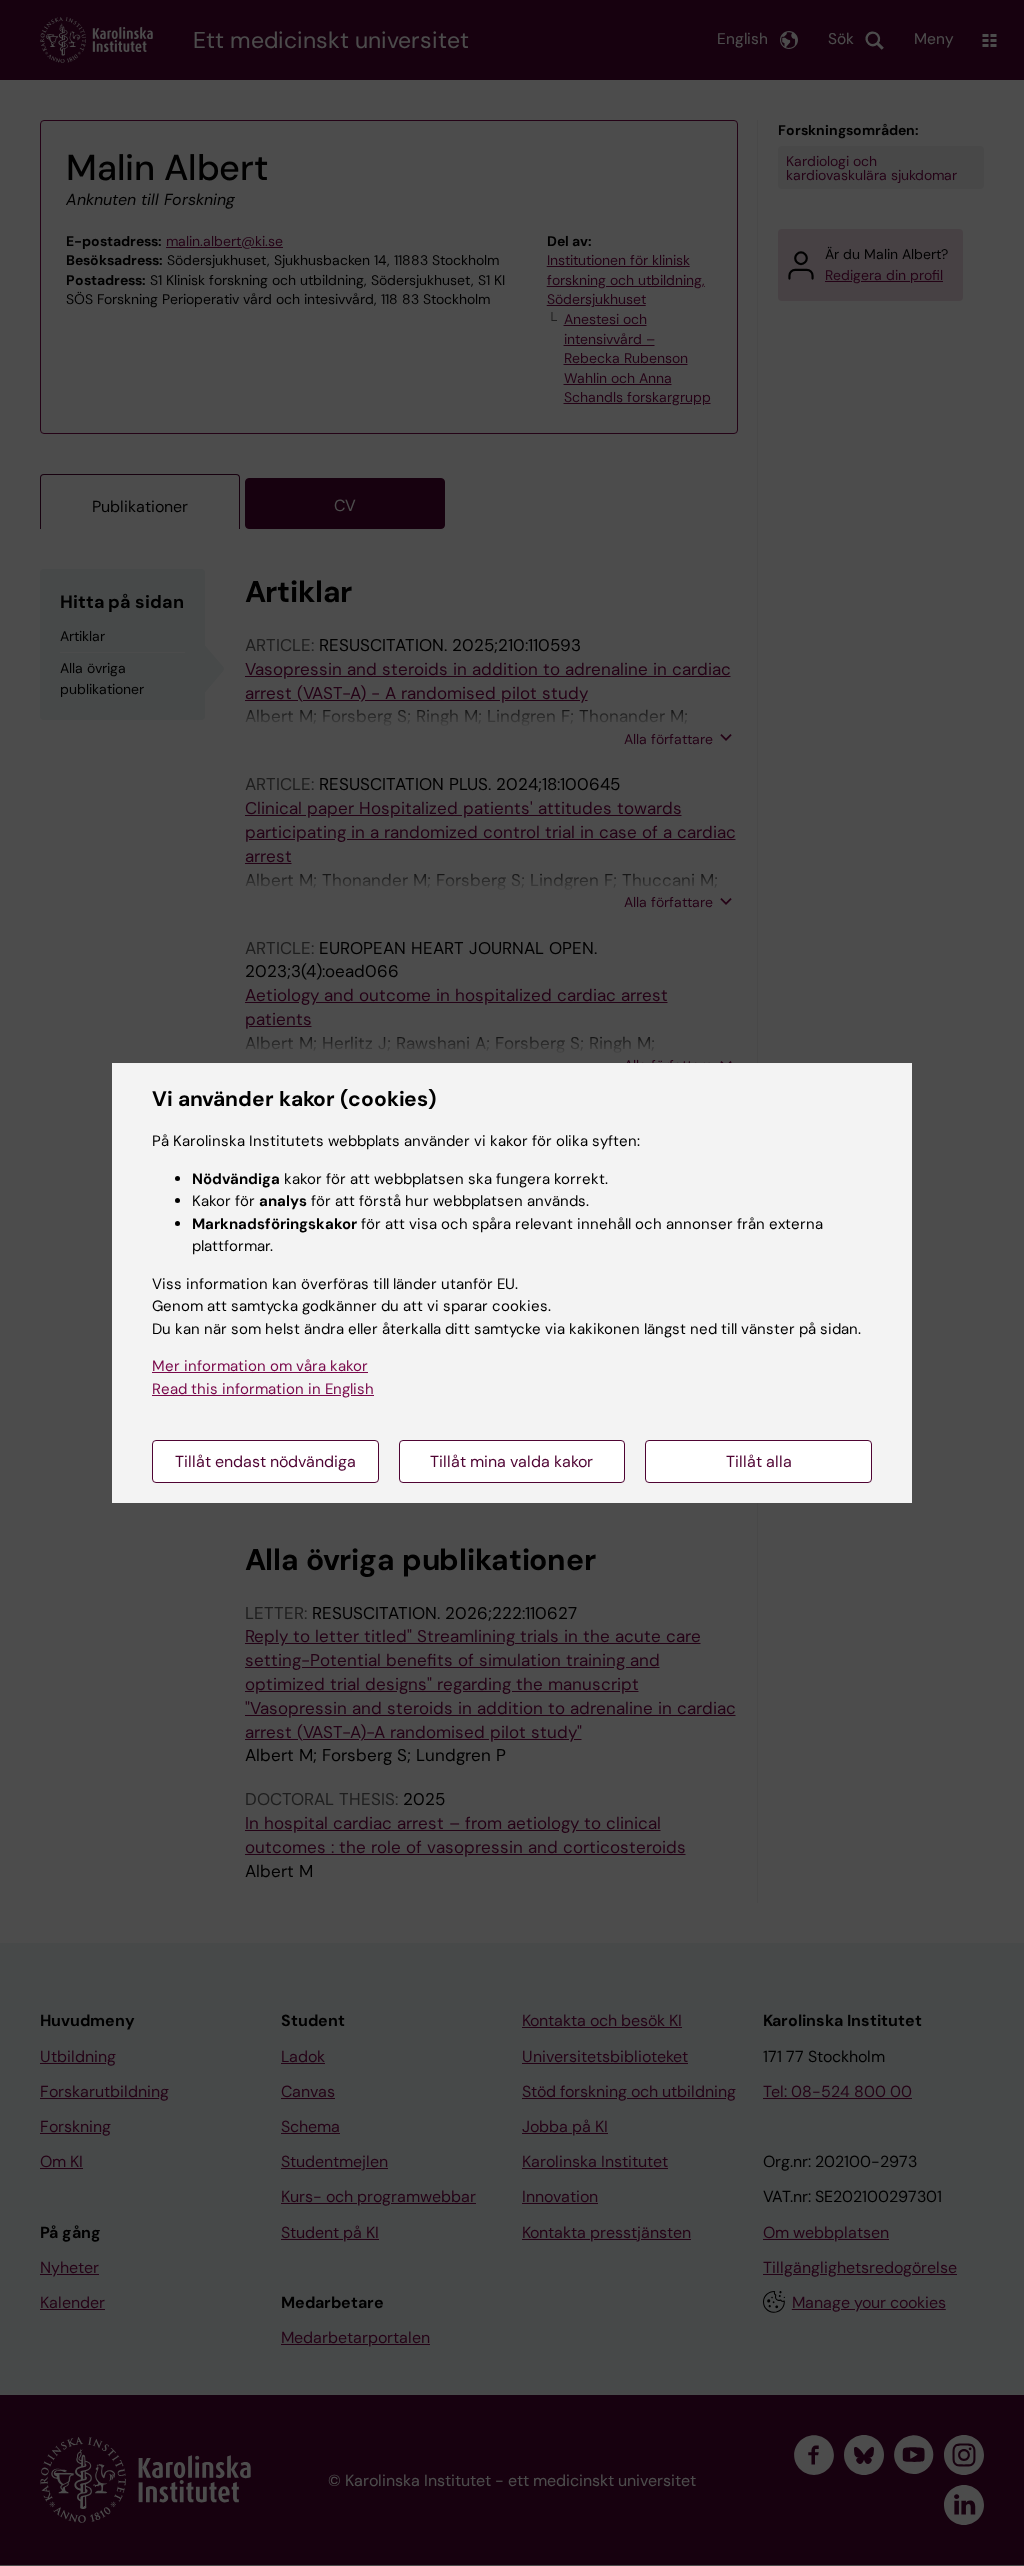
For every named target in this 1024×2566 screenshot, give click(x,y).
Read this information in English (263, 1389)
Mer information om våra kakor (260, 1366)
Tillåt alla (759, 1461)
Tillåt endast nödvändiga (265, 1461)
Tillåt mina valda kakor (511, 1461)
